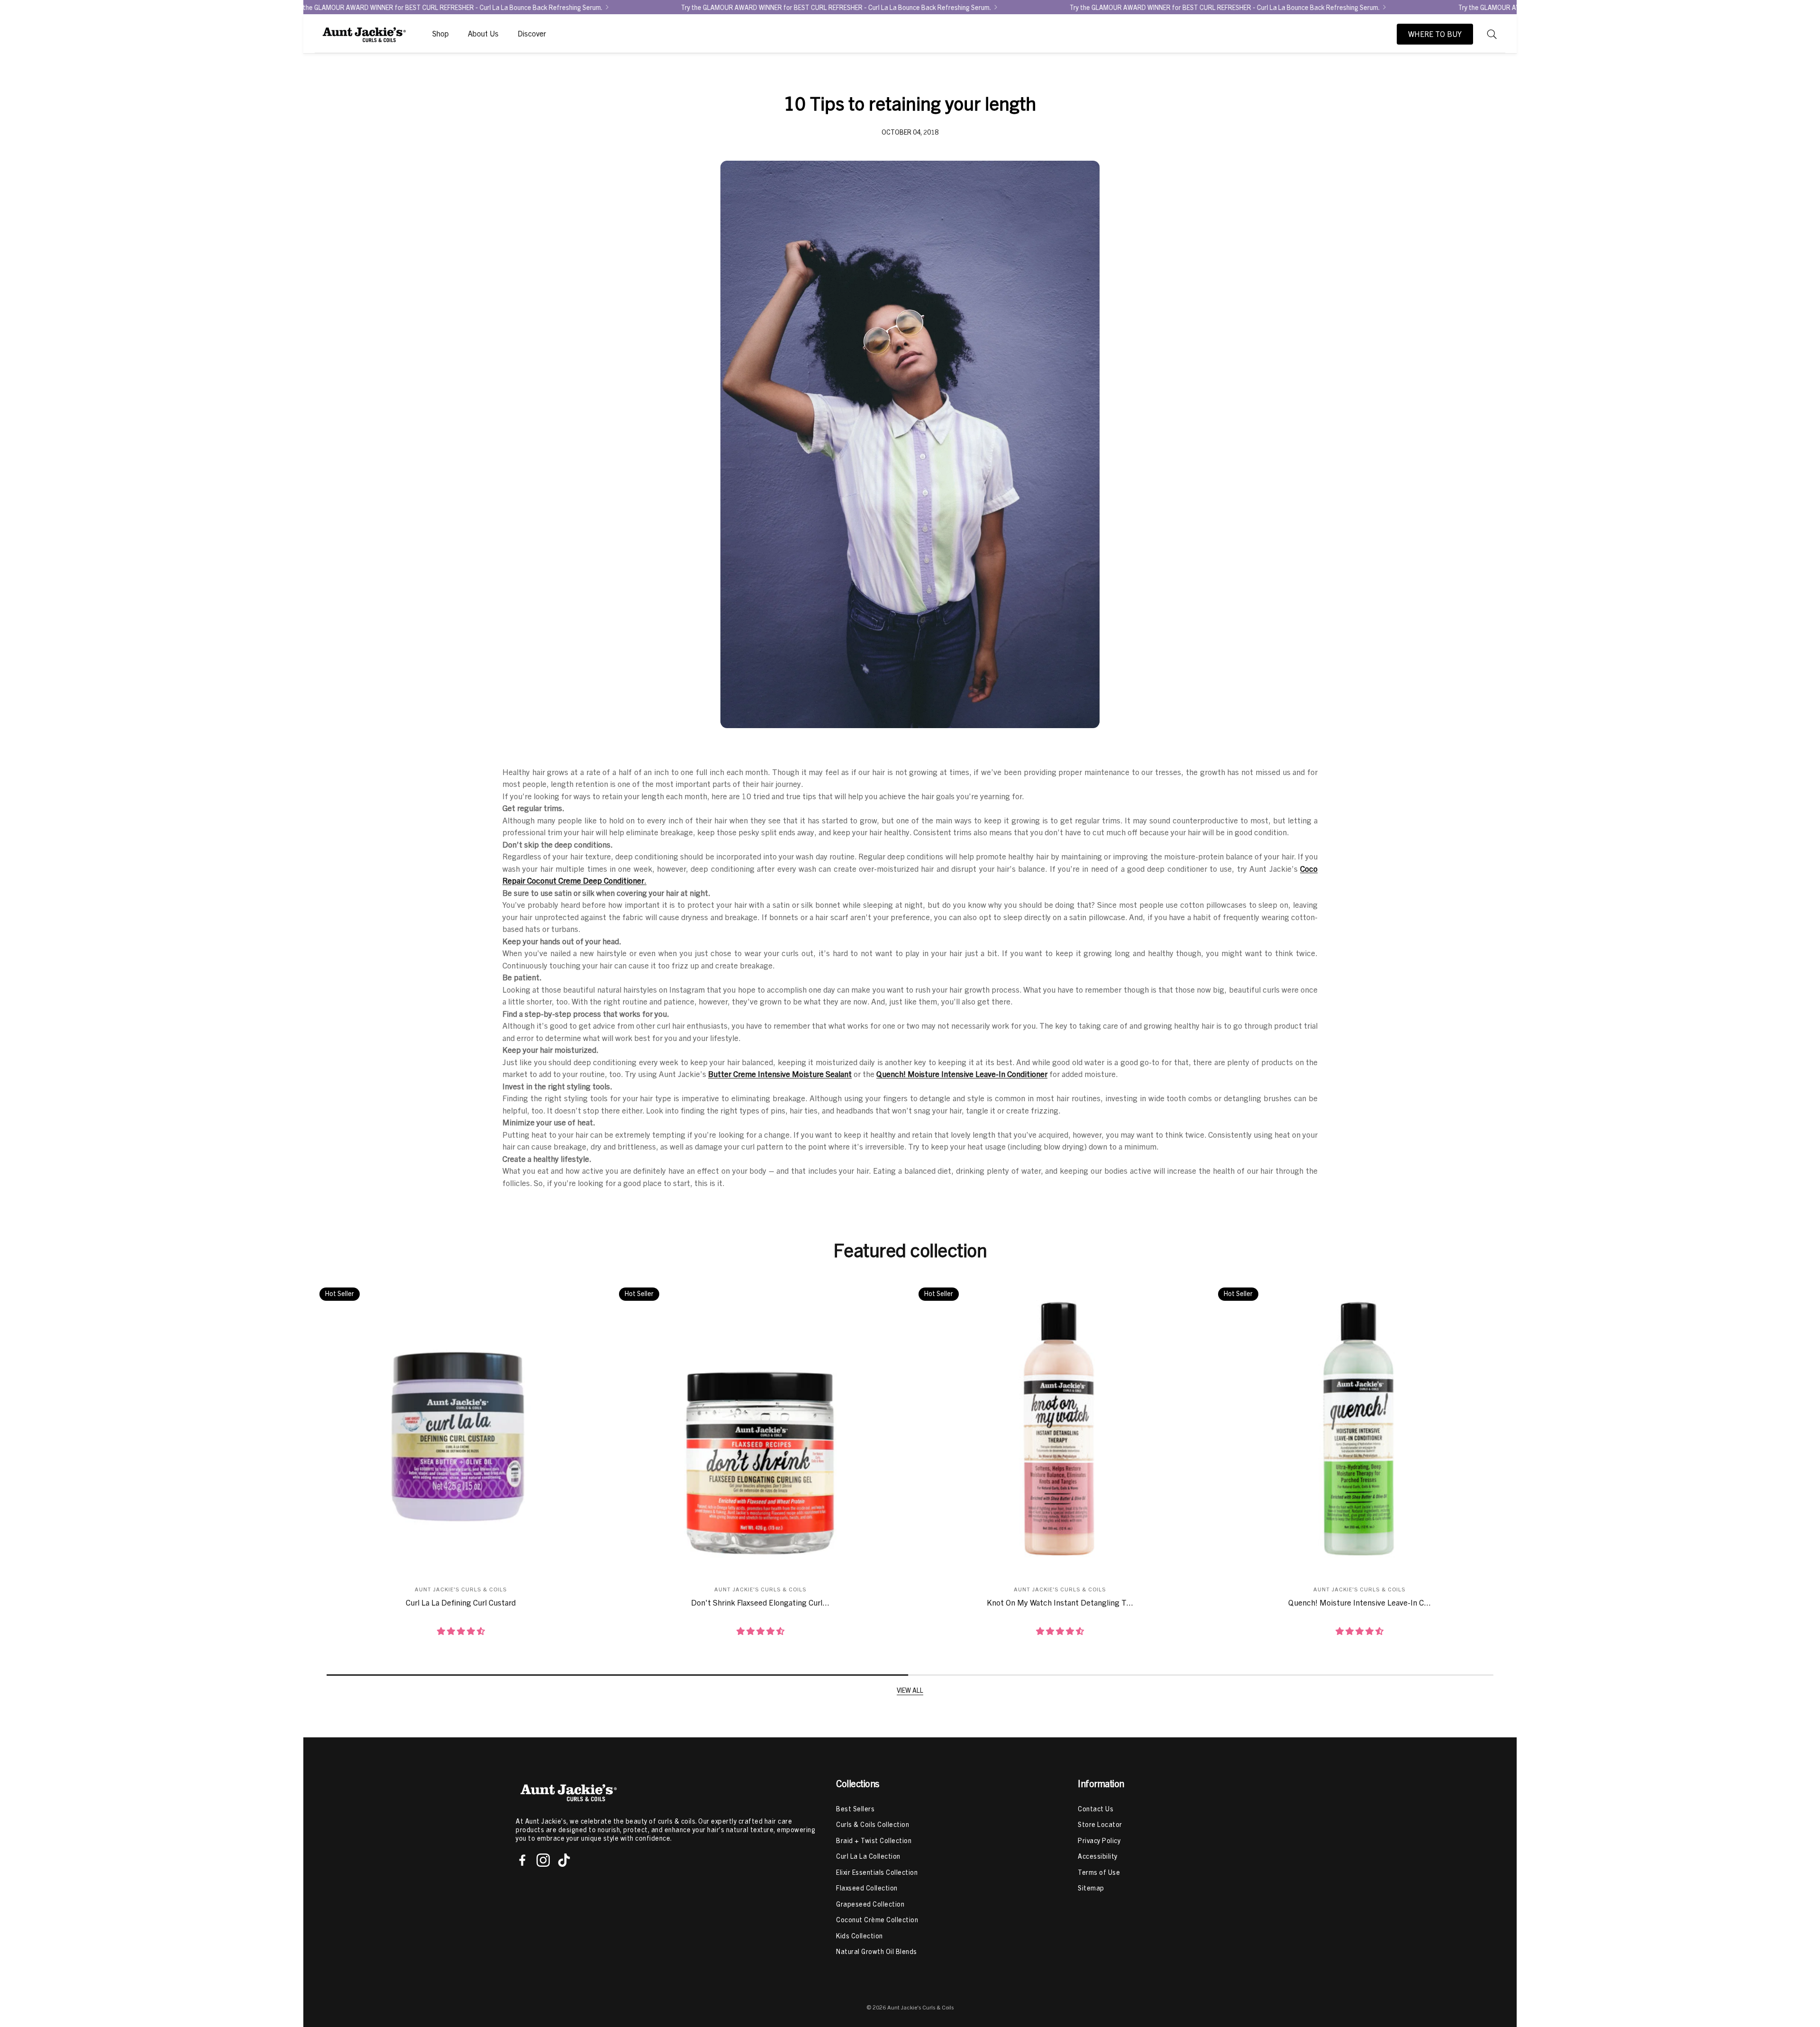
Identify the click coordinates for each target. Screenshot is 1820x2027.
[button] (1492, 34)
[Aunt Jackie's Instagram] (543, 1860)
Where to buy (1435, 34)
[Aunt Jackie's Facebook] (522, 1860)
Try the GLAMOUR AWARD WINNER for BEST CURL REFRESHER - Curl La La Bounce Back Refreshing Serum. (893, 7)
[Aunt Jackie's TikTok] (564, 1860)
